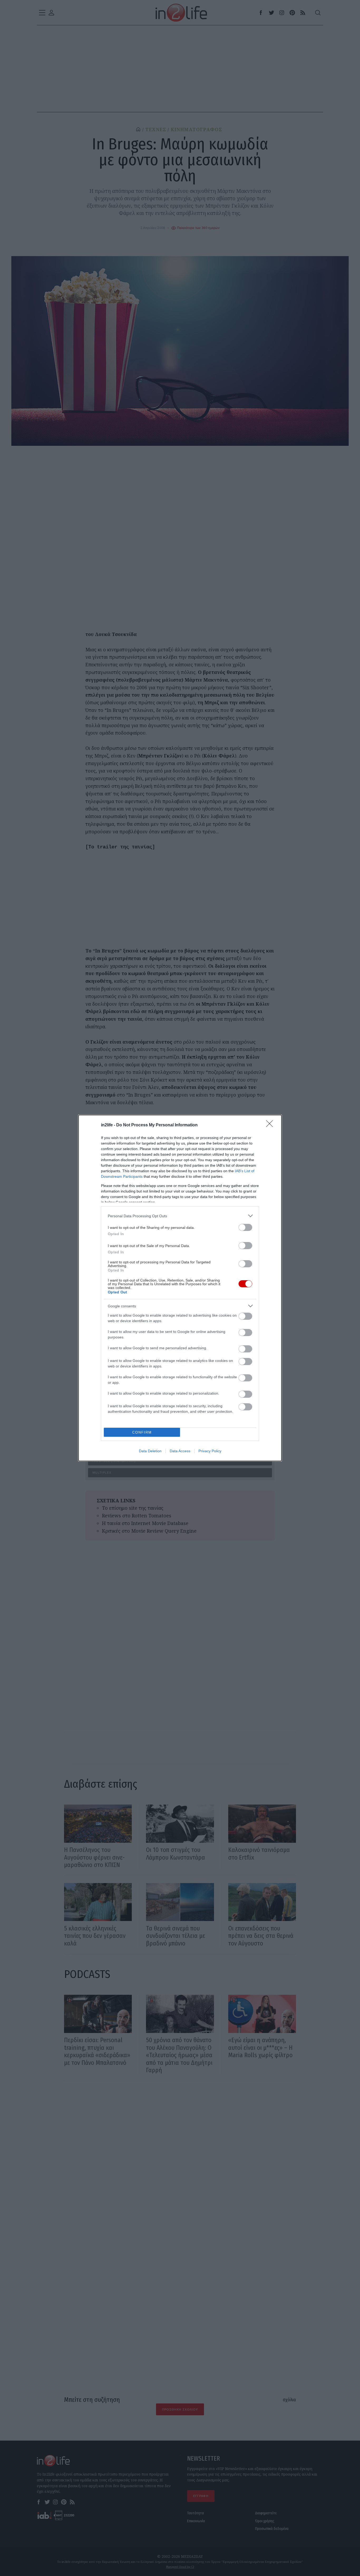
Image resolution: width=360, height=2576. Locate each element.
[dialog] (180, 1288)
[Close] (271, 1125)
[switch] (245, 1227)
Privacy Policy (210, 1451)
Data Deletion (150, 1451)
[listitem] (180, 1216)
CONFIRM (142, 1432)
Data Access (180, 1451)
